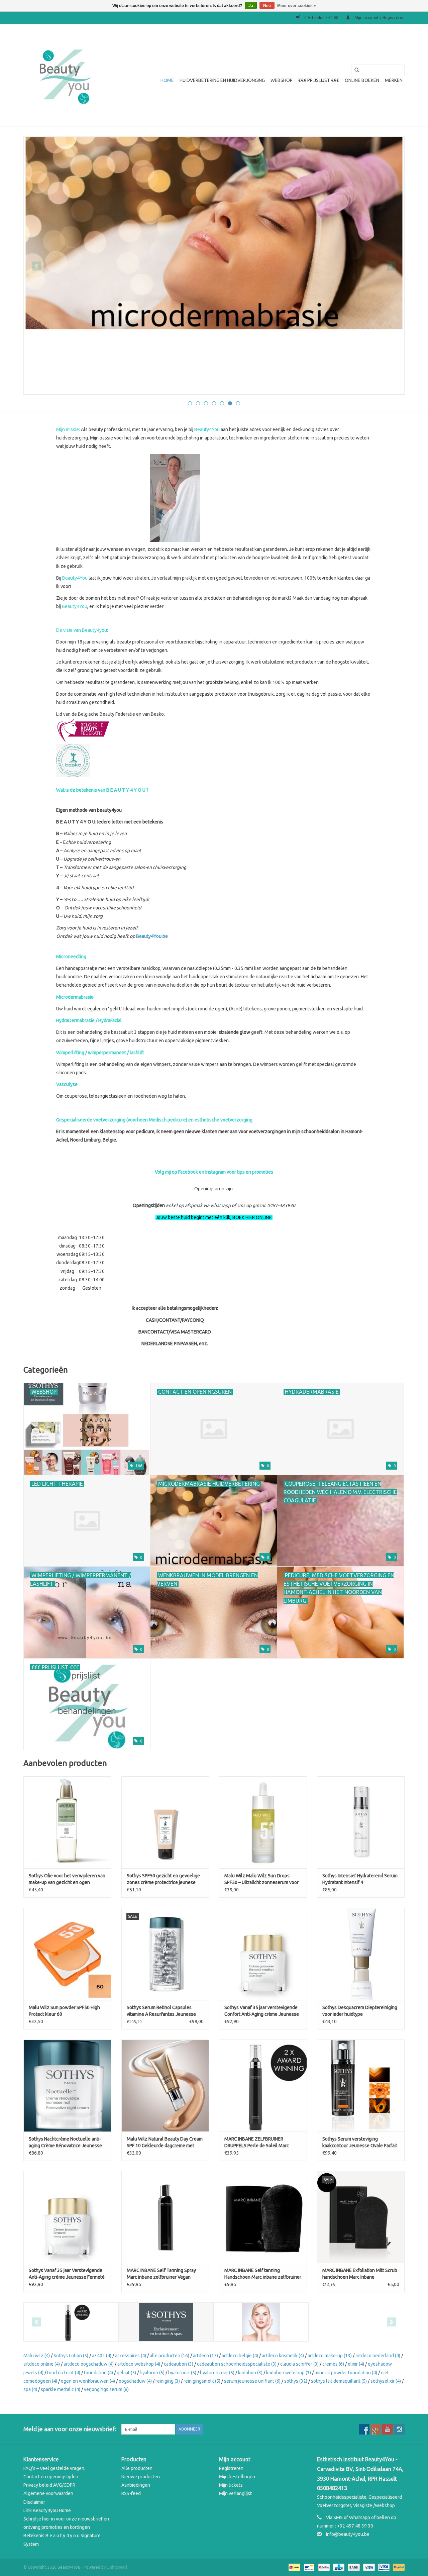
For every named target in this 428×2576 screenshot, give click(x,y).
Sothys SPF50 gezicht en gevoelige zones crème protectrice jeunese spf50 (163, 1879)
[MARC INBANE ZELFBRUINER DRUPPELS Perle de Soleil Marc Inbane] (263, 2086)
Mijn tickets (231, 2485)
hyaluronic (182, 2373)
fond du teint (64, 2373)
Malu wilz (37, 2356)
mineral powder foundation (346, 2373)
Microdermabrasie (75, 997)
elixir (356, 2364)
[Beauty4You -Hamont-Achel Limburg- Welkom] (64, 75)
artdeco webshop (139, 2364)
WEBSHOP (282, 80)
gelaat (126, 2373)
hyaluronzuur (217, 2373)
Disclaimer (34, 2502)
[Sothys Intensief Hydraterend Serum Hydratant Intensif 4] (361, 1822)
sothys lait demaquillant (339, 2381)
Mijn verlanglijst (235, 2493)
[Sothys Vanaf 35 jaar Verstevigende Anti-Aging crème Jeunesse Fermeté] (67, 2217)
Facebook (188, 1172)
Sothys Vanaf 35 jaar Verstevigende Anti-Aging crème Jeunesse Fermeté (67, 2274)
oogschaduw (135, 2381)
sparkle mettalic (61, 2389)
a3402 (102, 2356)
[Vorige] (37, 266)
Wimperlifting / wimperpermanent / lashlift (100, 1053)
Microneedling (71, 957)
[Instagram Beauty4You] (399, 2429)
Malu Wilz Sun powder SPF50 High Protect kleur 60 (64, 2011)
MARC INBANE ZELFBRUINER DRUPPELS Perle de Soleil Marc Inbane (257, 2143)
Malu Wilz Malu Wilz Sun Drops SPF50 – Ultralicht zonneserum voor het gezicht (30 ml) (261, 1879)
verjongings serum (106, 2389)
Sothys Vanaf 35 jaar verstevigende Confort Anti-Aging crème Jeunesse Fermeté (262, 2011)
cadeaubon (179, 2364)
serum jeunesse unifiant (252, 2381)
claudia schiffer (299, 2364)
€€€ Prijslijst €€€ (319, 80)
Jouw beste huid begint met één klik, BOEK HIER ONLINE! (214, 1217)
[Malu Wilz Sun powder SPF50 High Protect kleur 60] (67, 1954)
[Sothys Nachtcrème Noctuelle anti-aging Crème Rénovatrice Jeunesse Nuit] (67, 2086)
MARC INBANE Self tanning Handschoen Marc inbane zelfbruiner (263, 2274)
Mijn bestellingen (237, 2477)
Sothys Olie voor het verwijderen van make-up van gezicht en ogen (67, 1879)
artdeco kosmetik (283, 2356)
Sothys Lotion (71, 2356)
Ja (251, 6)
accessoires (131, 2356)
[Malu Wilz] (261, 2322)
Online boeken (362, 80)
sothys (296, 2381)
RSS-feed (131, 2493)
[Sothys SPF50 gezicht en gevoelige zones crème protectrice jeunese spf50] (165, 1822)
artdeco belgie (240, 2356)
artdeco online (42, 2364)
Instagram (216, 1172)
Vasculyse (67, 1084)
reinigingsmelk (202, 2381)
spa (30, 2389)
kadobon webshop (289, 2373)
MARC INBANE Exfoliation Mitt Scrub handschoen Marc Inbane (360, 2274)
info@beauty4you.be (348, 2534)
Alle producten (137, 2468)
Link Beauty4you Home (47, 2510)
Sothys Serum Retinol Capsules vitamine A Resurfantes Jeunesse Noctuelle (161, 2011)
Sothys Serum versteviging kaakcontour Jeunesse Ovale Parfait (360, 2142)
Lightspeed (117, 2567)
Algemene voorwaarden (48, 2493)
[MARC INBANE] (71, 2322)
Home (167, 80)
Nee (267, 6)
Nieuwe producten (141, 2477)
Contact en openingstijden (51, 2477)
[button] (214, 1263)
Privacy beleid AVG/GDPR (49, 2485)
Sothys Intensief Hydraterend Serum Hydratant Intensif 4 (360, 1879)
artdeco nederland (378, 2356)
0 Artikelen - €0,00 (321, 18)
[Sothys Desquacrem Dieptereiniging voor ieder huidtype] (361, 1954)
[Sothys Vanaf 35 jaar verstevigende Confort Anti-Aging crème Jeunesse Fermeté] (263, 1954)
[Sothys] (166, 2322)
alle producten (170, 2356)
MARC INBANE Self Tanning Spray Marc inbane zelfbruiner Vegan (161, 2274)
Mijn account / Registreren (379, 18)
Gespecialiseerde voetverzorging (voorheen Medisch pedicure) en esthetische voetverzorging (154, 1120)
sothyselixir (386, 2381)
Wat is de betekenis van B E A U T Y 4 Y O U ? (102, 790)
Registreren (231, 2468)
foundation (98, 2373)
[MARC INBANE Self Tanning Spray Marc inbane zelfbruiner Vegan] (165, 2217)
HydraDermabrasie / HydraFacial (89, 1020)
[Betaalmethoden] (294, 2567)
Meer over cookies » (297, 6)
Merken (394, 80)
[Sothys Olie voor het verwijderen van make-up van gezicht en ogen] (67, 1822)
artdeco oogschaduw (89, 2364)
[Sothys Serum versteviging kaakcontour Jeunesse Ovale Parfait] (361, 2086)
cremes (333, 2364)
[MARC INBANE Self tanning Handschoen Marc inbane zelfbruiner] (263, 2217)
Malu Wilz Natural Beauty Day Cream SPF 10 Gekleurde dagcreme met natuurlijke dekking (165, 2143)
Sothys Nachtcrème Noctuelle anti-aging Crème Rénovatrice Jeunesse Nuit (65, 2143)
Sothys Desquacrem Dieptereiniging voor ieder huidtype (360, 2011)
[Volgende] (391, 266)
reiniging (168, 2381)
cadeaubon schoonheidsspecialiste (237, 2364)
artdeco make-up (330, 2356)
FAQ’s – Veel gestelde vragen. (54, 2468)
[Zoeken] (354, 70)
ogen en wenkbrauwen (88, 2381)
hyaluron (152, 2373)
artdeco (205, 2356)
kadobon (250, 2373)
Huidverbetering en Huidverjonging (222, 80)
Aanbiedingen (136, 2485)
